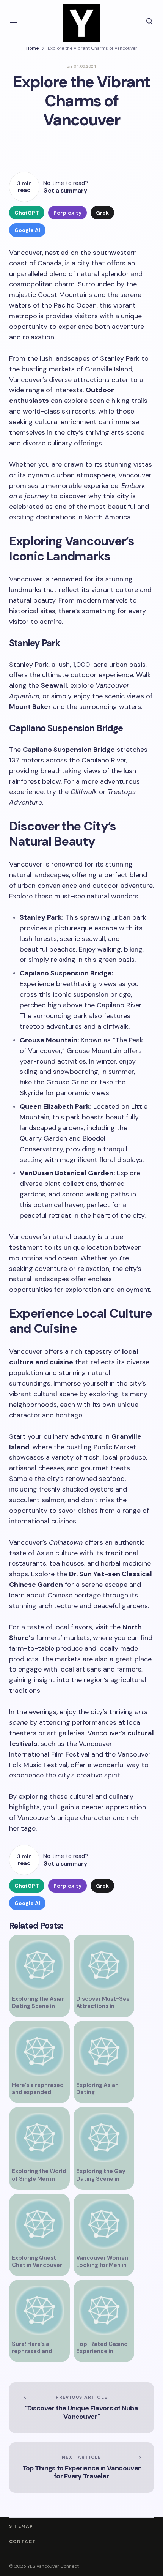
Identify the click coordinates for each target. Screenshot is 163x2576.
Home (32, 48)
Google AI (27, 230)
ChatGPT (27, 213)
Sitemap (21, 2526)
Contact (23, 2542)
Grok (102, 213)
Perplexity (67, 213)
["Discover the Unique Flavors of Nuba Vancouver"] (81, 2408)
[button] (14, 21)
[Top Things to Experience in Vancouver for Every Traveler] (81, 2468)
